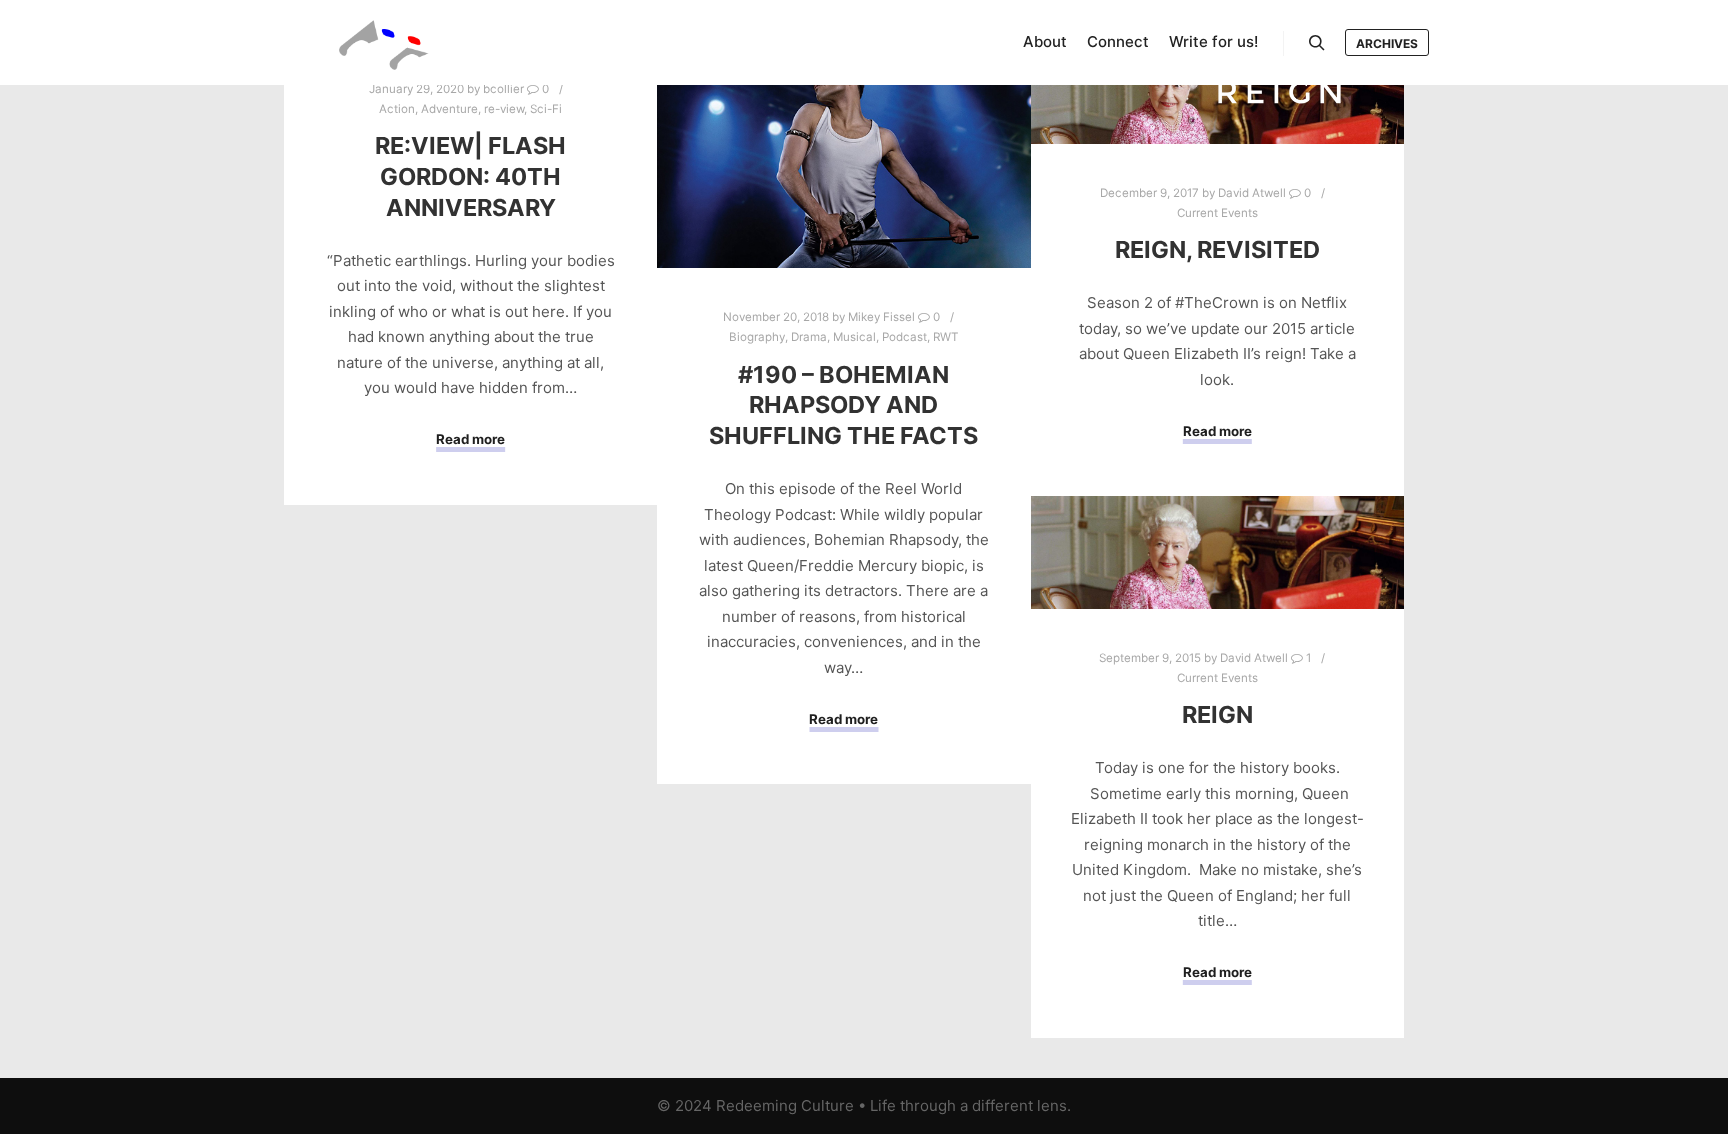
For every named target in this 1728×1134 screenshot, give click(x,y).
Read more (470, 439)
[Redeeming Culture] (384, 42)
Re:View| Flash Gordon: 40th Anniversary (470, 176)
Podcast (904, 337)
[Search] (1317, 43)
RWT (945, 337)
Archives (1387, 43)
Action (397, 109)
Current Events (1217, 213)
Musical (854, 337)
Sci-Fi (546, 109)
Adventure (449, 109)
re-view (504, 109)
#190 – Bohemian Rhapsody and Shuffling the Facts (843, 405)
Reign (1217, 714)
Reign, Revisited (1217, 249)
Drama (809, 337)
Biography (757, 337)
